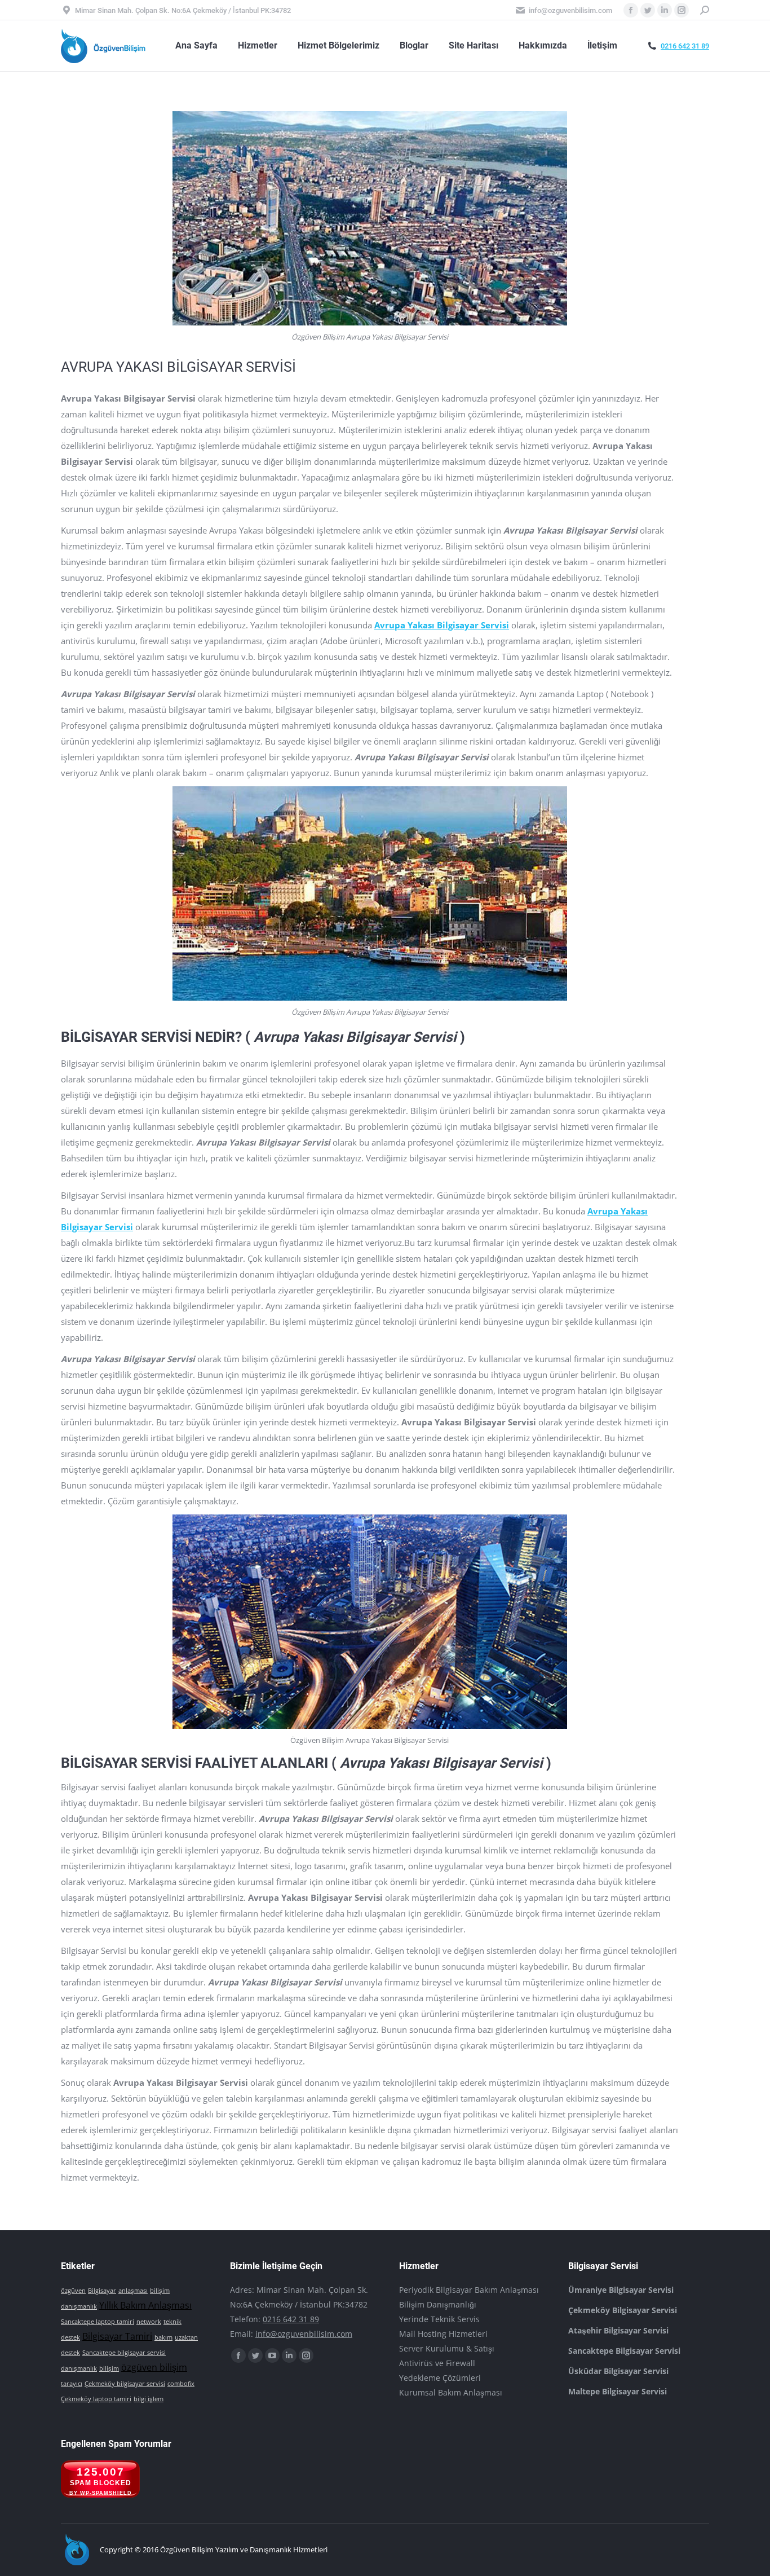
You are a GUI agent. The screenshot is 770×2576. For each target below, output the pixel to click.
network (149, 2322)
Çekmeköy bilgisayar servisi (125, 2384)
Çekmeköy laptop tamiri (96, 2399)
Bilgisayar (102, 2291)
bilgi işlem (149, 2399)
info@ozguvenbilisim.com (304, 2334)
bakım (163, 2337)
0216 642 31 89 (685, 46)
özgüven (73, 2291)
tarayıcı (72, 2384)
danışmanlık (79, 2368)
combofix (181, 2384)
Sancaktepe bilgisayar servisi (124, 2353)
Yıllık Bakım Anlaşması (145, 2305)
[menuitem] (196, 46)
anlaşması (133, 2291)
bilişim (109, 2368)
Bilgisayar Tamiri (117, 2336)
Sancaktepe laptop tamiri (98, 2322)
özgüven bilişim (154, 2367)
